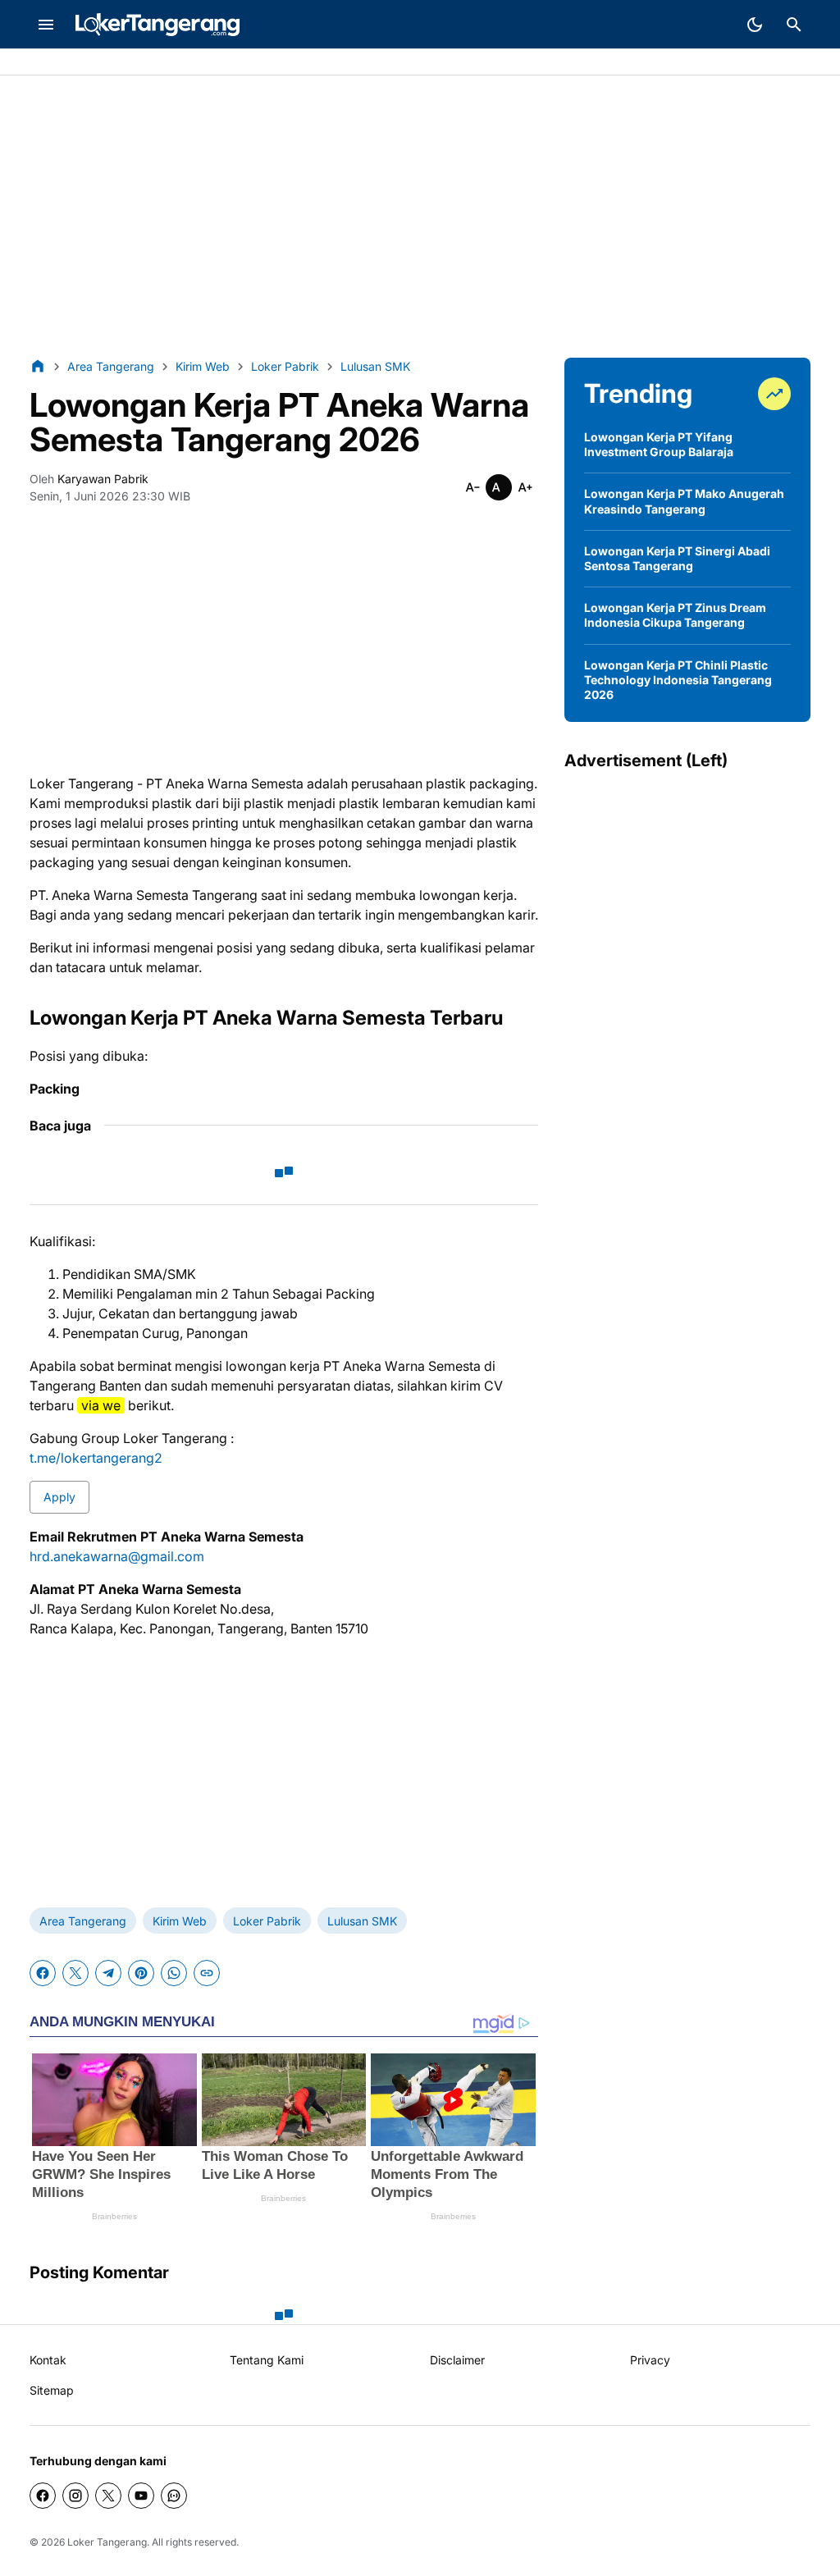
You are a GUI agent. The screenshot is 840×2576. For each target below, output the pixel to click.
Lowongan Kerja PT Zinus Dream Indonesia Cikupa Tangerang (675, 615)
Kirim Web (180, 1921)
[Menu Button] (46, 25)
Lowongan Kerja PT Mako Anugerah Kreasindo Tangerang (684, 501)
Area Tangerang (83, 1921)
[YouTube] (141, 2496)
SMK (126, 63)
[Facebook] (43, 1973)
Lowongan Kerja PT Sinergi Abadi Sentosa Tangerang (677, 558)
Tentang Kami (267, 2360)
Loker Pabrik (267, 1921)
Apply (59, 1497)
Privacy (650, 2360)
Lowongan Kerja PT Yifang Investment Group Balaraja (659, 444)
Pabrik (30, 63)
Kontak (48, 2360)
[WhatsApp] (174, 1973)
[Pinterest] (141, 1973)
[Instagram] (75, 2496)
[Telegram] (108, 1973)
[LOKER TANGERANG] (157, 25)
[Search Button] (794, 25)
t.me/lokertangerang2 (96, 1458)
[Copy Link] (207, 1973)
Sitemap (52, 2390)
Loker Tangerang (107, 2542)
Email (194, 63)
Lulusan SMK (362, 1921)
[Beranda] (38, 366)
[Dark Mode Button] (755, 25)
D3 (160, 63)
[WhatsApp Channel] (174, 2496)
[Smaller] (472, 487)
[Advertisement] (420, 217)
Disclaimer (457, 2360)
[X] (75, 1973)
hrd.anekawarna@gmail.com (117, 1556)
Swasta (80, 63)
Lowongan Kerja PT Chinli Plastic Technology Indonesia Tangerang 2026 (678, 680)
